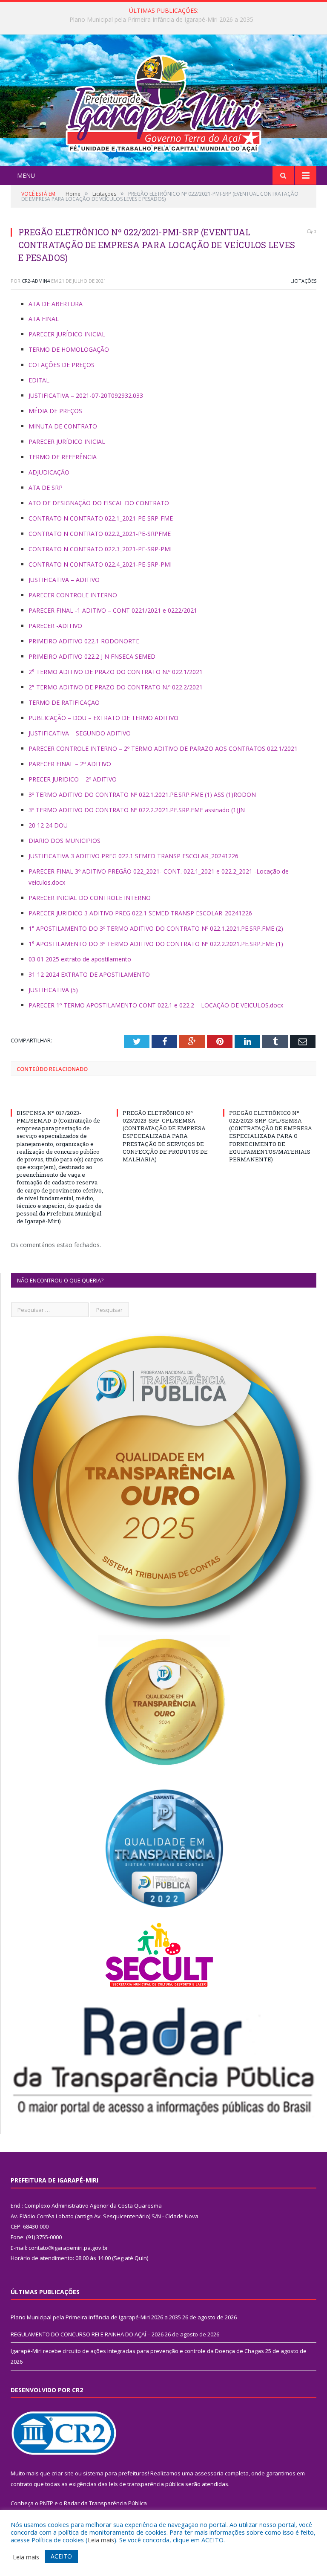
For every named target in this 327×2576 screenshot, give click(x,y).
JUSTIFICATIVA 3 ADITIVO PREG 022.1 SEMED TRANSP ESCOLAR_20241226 (133, 856)
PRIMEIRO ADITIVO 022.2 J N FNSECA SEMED (92, 656)
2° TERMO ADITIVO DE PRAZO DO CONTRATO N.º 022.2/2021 (116, 687)
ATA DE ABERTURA (56, 304)
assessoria (209, 2473)
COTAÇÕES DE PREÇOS (62, 365)
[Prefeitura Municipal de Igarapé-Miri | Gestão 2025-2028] (163, 101)
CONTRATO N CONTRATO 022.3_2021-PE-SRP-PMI (100, 549)
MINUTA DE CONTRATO (63, 426)
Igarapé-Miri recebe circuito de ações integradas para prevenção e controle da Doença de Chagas (137, 2351)
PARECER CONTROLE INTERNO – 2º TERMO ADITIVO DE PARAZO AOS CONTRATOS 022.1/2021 (163, 748)
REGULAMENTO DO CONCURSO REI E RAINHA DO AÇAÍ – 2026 (161, 20)
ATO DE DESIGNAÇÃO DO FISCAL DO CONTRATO (99, 503)
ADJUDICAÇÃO (49, 472)
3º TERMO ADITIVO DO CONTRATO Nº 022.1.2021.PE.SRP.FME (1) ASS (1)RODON (142, 795)
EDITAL (39, 380)
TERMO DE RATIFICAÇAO (64, 702)
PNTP (46, 2503)
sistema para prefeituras (115, 2473)
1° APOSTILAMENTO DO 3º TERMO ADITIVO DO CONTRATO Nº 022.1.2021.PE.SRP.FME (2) (156, 928)
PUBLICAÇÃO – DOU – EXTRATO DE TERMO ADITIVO (103, 718)
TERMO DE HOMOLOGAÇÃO (69, 349)
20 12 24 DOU (48, 825)
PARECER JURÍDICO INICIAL (67, 334)
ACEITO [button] (61, 2556)
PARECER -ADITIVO (55, 626)
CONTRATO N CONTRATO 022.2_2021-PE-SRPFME (100, 534)
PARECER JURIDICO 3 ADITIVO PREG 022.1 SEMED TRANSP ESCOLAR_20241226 (140, 913)
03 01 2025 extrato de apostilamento (80, 959)
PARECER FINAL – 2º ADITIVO (70, 764)
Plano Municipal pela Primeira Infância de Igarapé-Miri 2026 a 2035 (96, 2317)
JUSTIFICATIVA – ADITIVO (64, 580)
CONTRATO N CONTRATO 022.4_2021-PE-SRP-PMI (100, 564)
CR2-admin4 (36, 281)
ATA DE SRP (46, 488)
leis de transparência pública (146, 2484)
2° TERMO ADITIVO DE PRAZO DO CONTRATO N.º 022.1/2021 (116, 672)
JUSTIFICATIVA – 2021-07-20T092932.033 (86, 395)
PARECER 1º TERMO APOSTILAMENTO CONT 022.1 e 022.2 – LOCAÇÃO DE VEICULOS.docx (156, 1005)
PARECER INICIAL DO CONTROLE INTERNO (90, 898)
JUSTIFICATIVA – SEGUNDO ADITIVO (80, 733)
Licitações (303, 281)
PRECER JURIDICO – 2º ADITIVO (73, 779)
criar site (63, 2473)
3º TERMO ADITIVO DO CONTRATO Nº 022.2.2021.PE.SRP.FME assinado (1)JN (137, 810)
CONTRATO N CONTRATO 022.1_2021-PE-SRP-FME (101, 518)
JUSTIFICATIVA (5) (53, 990)
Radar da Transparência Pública (105, 2503)
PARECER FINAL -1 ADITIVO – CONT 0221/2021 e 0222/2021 (113, 610)
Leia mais (101, 2540)
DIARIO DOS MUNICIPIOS (65, 841)
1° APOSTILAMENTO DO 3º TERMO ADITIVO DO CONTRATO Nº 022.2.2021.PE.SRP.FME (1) (156, 944)
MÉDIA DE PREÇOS (55, 411)
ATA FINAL (44, 319)
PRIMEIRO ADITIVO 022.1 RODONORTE (84, 641)
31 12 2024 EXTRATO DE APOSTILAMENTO (89, 974)
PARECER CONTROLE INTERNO (73, 595)
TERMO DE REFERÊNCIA (63, 457)
